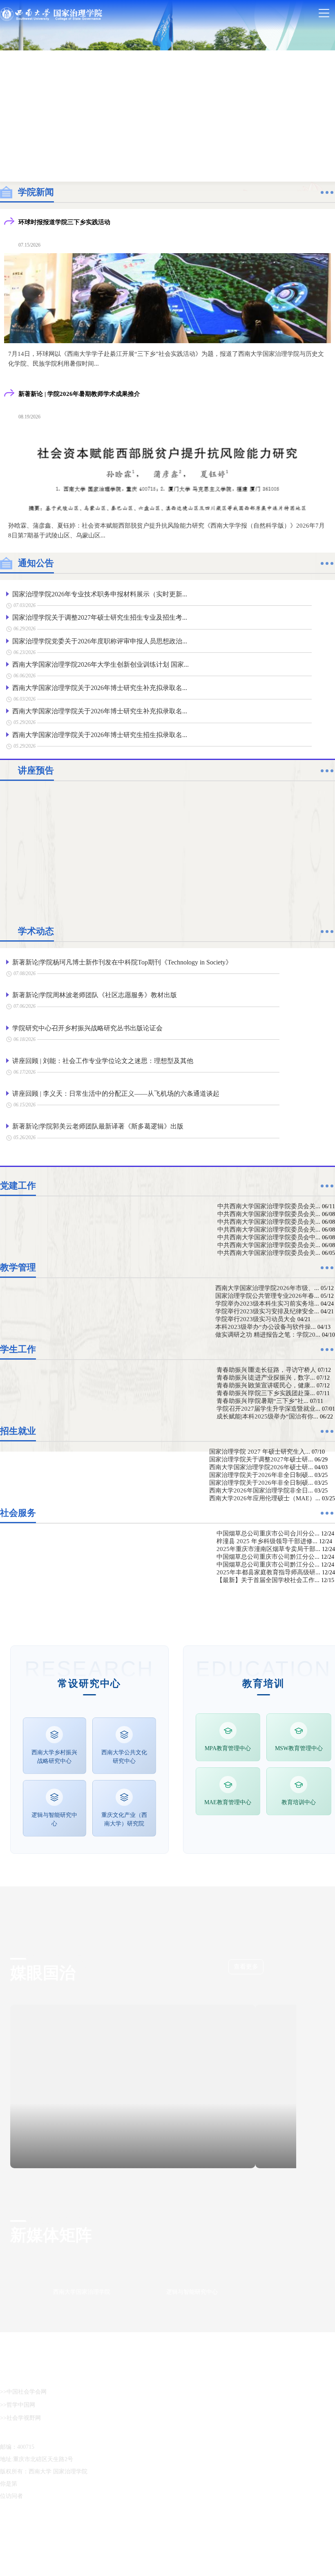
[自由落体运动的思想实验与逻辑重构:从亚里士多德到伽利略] (167, 849)
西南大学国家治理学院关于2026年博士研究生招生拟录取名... (100, 735)
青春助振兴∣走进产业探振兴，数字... (284, 1662)
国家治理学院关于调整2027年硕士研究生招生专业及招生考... (100, 617)
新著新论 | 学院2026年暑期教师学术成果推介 (79, 394)
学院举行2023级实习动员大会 (278, 1502)
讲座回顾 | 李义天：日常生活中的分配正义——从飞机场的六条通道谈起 (116, 1094)
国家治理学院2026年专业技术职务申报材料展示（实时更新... (100, 594)
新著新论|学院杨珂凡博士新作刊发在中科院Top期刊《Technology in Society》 (122, 962)
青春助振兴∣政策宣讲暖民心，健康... (284, 1676)
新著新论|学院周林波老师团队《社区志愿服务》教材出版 (95, 995)
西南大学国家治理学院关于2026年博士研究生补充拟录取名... (100, 688)
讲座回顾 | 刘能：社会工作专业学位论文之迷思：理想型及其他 (103, 1061)
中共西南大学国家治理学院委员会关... (272, 1206)
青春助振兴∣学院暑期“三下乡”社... (281, 1705)
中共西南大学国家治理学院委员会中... (272, 1263)
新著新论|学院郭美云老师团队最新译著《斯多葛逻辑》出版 (98, 1126)
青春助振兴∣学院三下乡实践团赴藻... (284, 1690)
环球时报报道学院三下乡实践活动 (64, 222)
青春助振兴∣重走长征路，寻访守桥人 (285, 1648)
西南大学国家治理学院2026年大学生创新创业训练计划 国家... (100, 664)
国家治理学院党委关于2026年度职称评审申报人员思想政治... (100, 641)
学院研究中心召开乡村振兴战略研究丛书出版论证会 (87, 1028)
